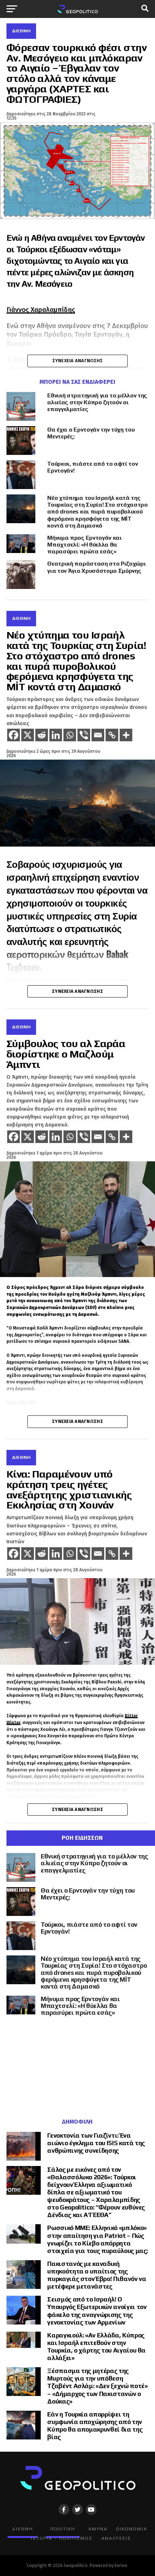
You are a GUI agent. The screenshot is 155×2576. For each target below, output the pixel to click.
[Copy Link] (112, 735)
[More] (126, 735)
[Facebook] (14, 735)
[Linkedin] (56, 735)
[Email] (98, 735)
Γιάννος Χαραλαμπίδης (41, 310)
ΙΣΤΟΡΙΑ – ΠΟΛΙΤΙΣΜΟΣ (62, 2538)
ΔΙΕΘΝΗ (23, 2529)
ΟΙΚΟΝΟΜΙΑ (132, 2529)
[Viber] (84, 735)
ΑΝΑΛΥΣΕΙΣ (116, 2538)
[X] (28, 735)
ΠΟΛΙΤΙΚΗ (63, 2529)
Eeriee (121, 2565)
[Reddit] (42, 735)
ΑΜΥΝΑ (98, 2529)
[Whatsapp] (70, 735)
